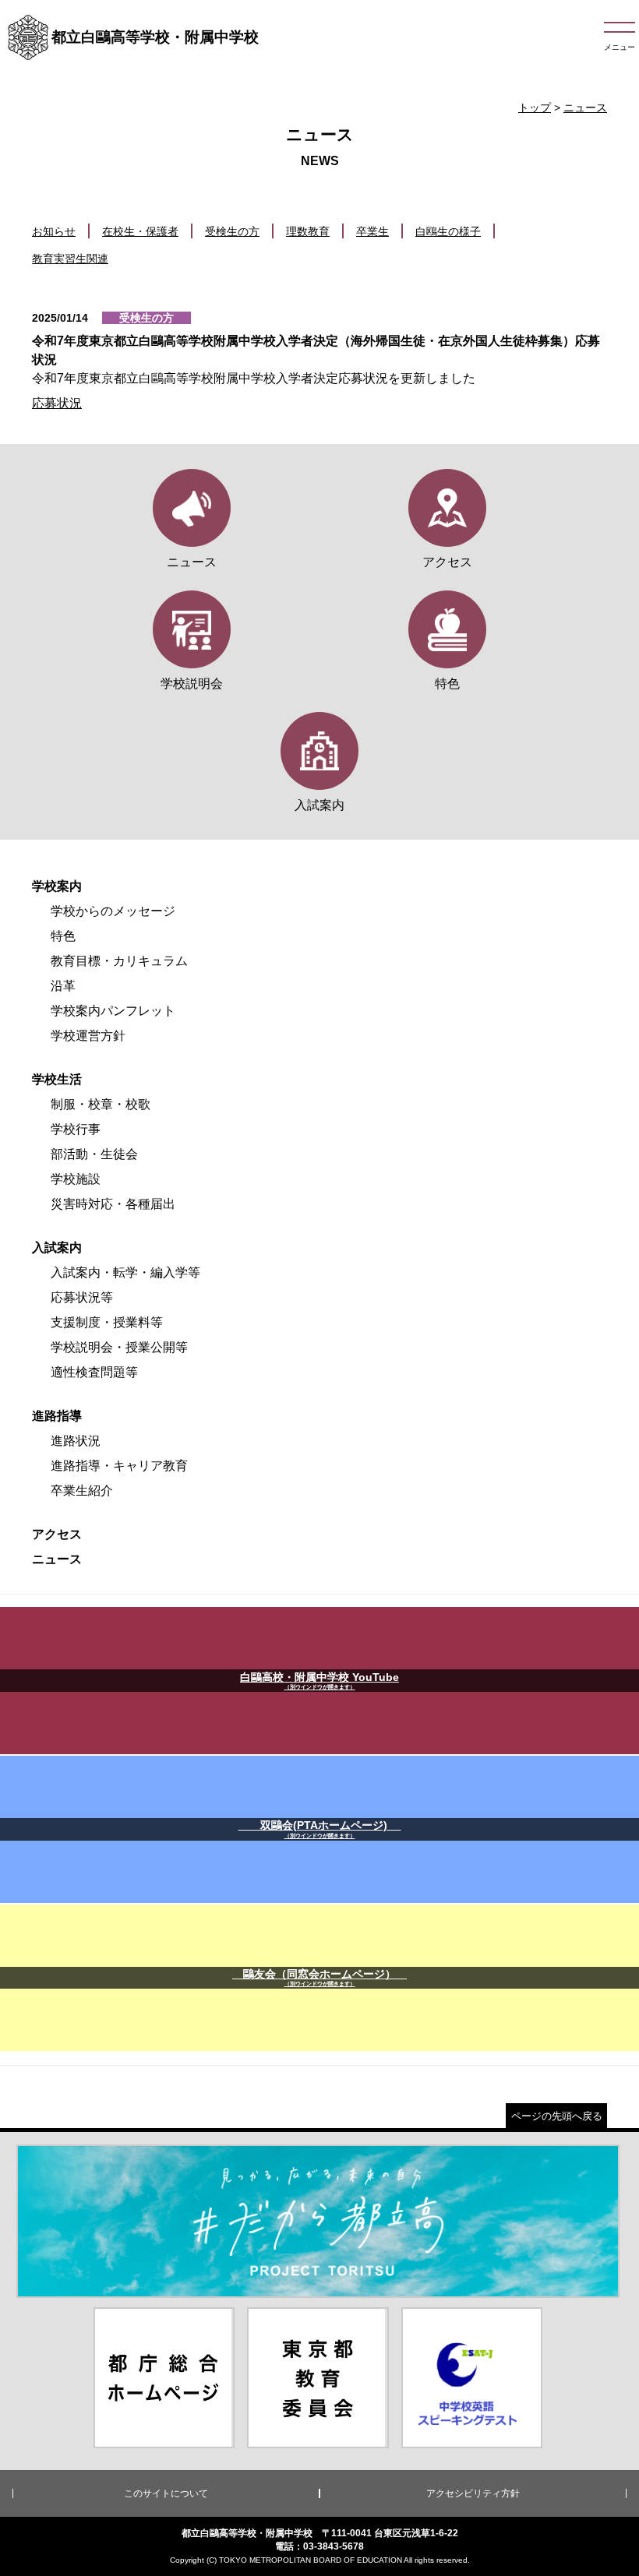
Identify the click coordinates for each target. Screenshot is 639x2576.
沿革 (63, 986)
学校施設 (76, 1179)
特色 (63, 936)
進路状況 (76, 1441)
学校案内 (57, 886)
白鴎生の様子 (448, 231)
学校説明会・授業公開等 (119, 1347)
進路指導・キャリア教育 (119, 1466)
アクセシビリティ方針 (473, 2493)
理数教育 (308, 231)
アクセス (57, 1534)
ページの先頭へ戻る (557, 2116)
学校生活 (57, 1079)
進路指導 (57, 1416)
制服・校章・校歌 (101, 1104)
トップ (535, 107)
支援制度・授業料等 (107, 1322)
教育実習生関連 (70, 259)
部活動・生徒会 (94, 1154)
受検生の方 (232, 231)
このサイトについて (166, 2493)
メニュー (620, 47)
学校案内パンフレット (113, 1011)
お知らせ (54, 231)
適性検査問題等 (94, 1372)
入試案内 (57, 1247)
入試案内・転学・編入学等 (125, 1272)
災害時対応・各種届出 (113, 1204)
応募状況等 (82, 1297)
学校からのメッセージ (113, 911)
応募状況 (57, 403)
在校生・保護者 (140, 231)
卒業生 (372, 231)
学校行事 (76, 1129)
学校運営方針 (88, 1036)
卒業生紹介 (82, 1491)
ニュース (585, 107)
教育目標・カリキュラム (119, 961)
